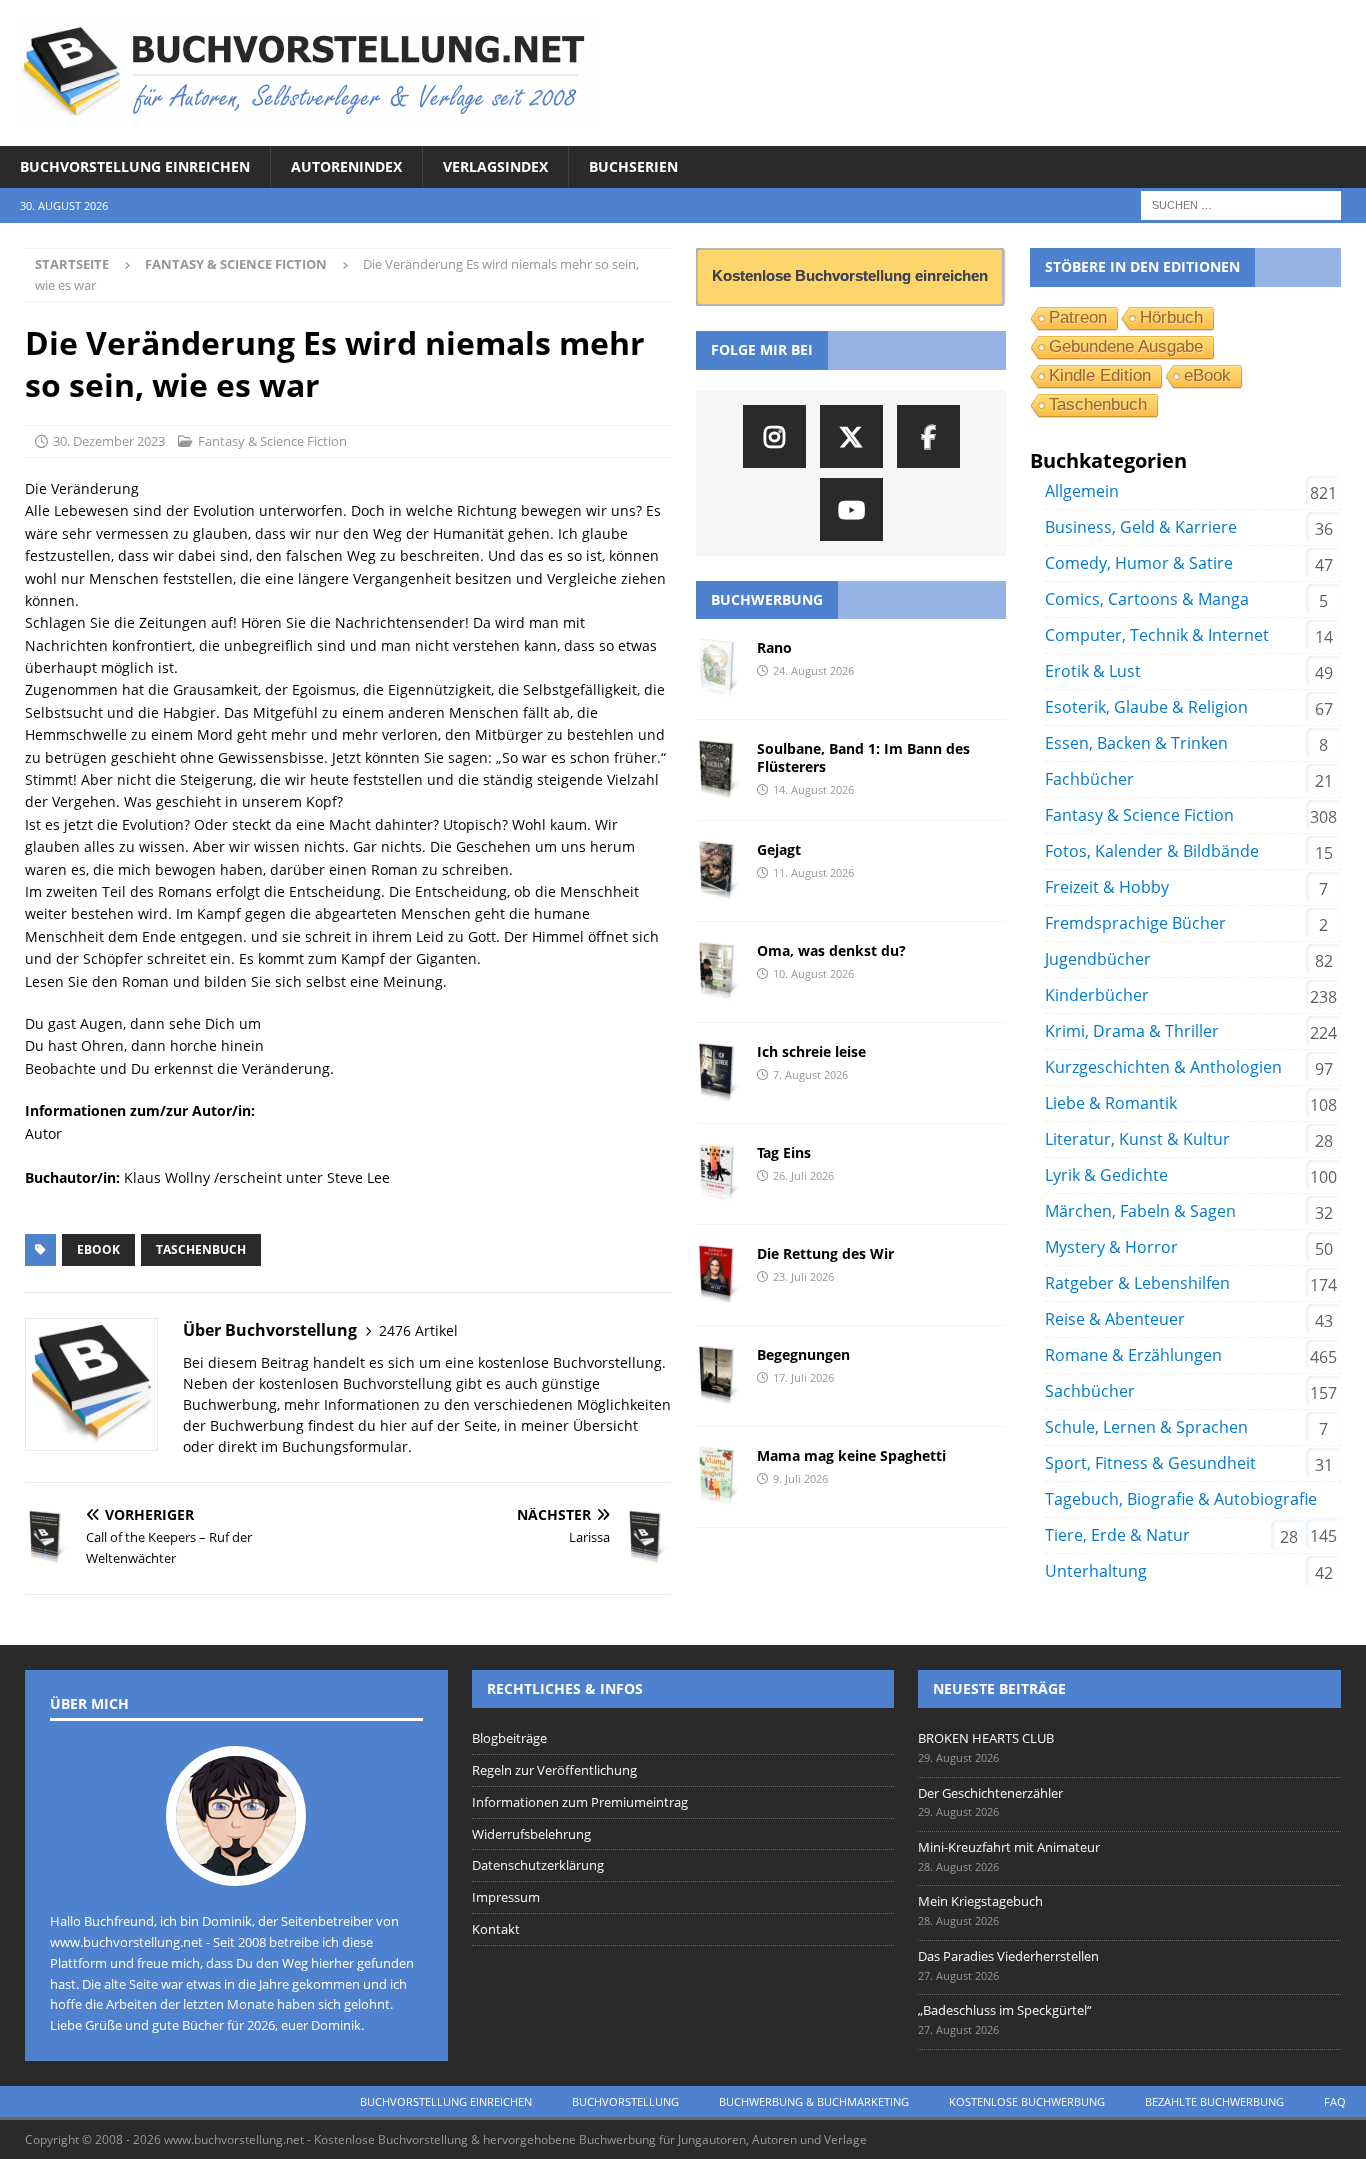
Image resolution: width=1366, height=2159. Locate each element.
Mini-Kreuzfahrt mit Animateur (1009, 1847)
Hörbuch (1171, 317)
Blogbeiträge (509, 1738)
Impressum (506, 1897)
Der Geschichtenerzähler (990, 1793)
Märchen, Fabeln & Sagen (1140, 1211)
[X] (851, 436)
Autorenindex (346, 166)
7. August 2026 (810, 1074)
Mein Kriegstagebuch (980, 1901)
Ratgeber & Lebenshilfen (1137, 1283)
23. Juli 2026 (803, 1276)
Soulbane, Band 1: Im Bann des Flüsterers (863, 757)
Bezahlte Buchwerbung (1214, 2101)
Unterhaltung (1096, 1571)
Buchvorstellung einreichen (135, 166)
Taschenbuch (201, 1249)
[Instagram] (774, 436)
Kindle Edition (1100, 375)
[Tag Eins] (719, 1174)
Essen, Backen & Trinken (1136, 743)
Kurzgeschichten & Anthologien (1163, 1067)
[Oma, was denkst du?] (719, 972)
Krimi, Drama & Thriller (1132, 1031)
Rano (774, 647)
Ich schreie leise (811, 1051)
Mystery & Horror (1111, 1247)
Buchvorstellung (625, 2101)
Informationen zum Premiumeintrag (580, 1802)
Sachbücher (1090, 1391)
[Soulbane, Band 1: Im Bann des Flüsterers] (719, 770)
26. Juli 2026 (803, 1175)
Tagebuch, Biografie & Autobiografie (1181, 1499)
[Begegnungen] (719, 1376)
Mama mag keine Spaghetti (851, 1455)
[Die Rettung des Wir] (719, 1275)
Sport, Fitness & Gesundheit (1150, 1463)
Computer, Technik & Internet (1157, 635)
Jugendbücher (1098, 959)
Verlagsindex (495, 166)
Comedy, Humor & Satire (1139, 563)
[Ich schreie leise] (719, 1073)
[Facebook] (928, 436)
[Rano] (719, 669)
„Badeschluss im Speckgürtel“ (1005, 2010)
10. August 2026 (813, 973)
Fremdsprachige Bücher (1135, 923)
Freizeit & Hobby (1107, 887)
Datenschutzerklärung (538, 1865)
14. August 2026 (813, 789)
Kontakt (496, 1929)
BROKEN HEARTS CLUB (986, 1738)
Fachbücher (1089, 779)
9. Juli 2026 (800, 1478)
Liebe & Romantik (1111, 1103)
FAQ (1335, 2101)
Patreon (1078, 317)
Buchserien (633, 166)
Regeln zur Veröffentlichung (554, 1770)
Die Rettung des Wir (825, 1253)
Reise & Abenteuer (1115, 1319)
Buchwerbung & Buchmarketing (814, 2101)
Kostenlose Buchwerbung (1027, 2101)
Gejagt (779, 849)
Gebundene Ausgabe (1126, 346)
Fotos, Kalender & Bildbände (1152, 851)
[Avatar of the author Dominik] (236, 1865)
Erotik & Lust (1093, 671)
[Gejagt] (719, 871)
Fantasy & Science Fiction (272, 441)
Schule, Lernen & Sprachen (1146, 1427)
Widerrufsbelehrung (531, 1834)
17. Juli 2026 (803, 1377)
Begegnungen (803, 1354)
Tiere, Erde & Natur (1117, 1535)
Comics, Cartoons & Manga (1147, 599)
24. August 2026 (813, 670)
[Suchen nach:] (1241, 204)
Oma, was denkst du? (831, 950)
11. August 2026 (813, 872)
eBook (98, 1249)
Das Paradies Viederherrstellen (1008, 1956)
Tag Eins (784, 1152)
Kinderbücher (1097, 995)
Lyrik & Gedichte (1106, 1175)
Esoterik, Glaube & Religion (1146, 707)
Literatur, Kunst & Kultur (1137, 1139)
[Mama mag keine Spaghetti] (719, 1477)
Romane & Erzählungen (1133, 1355)
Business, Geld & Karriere (1141, 527)
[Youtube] (851, 509)
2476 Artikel (418, 1330)
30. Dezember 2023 (109, 441)
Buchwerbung (767, 599)
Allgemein (1082, 491)
